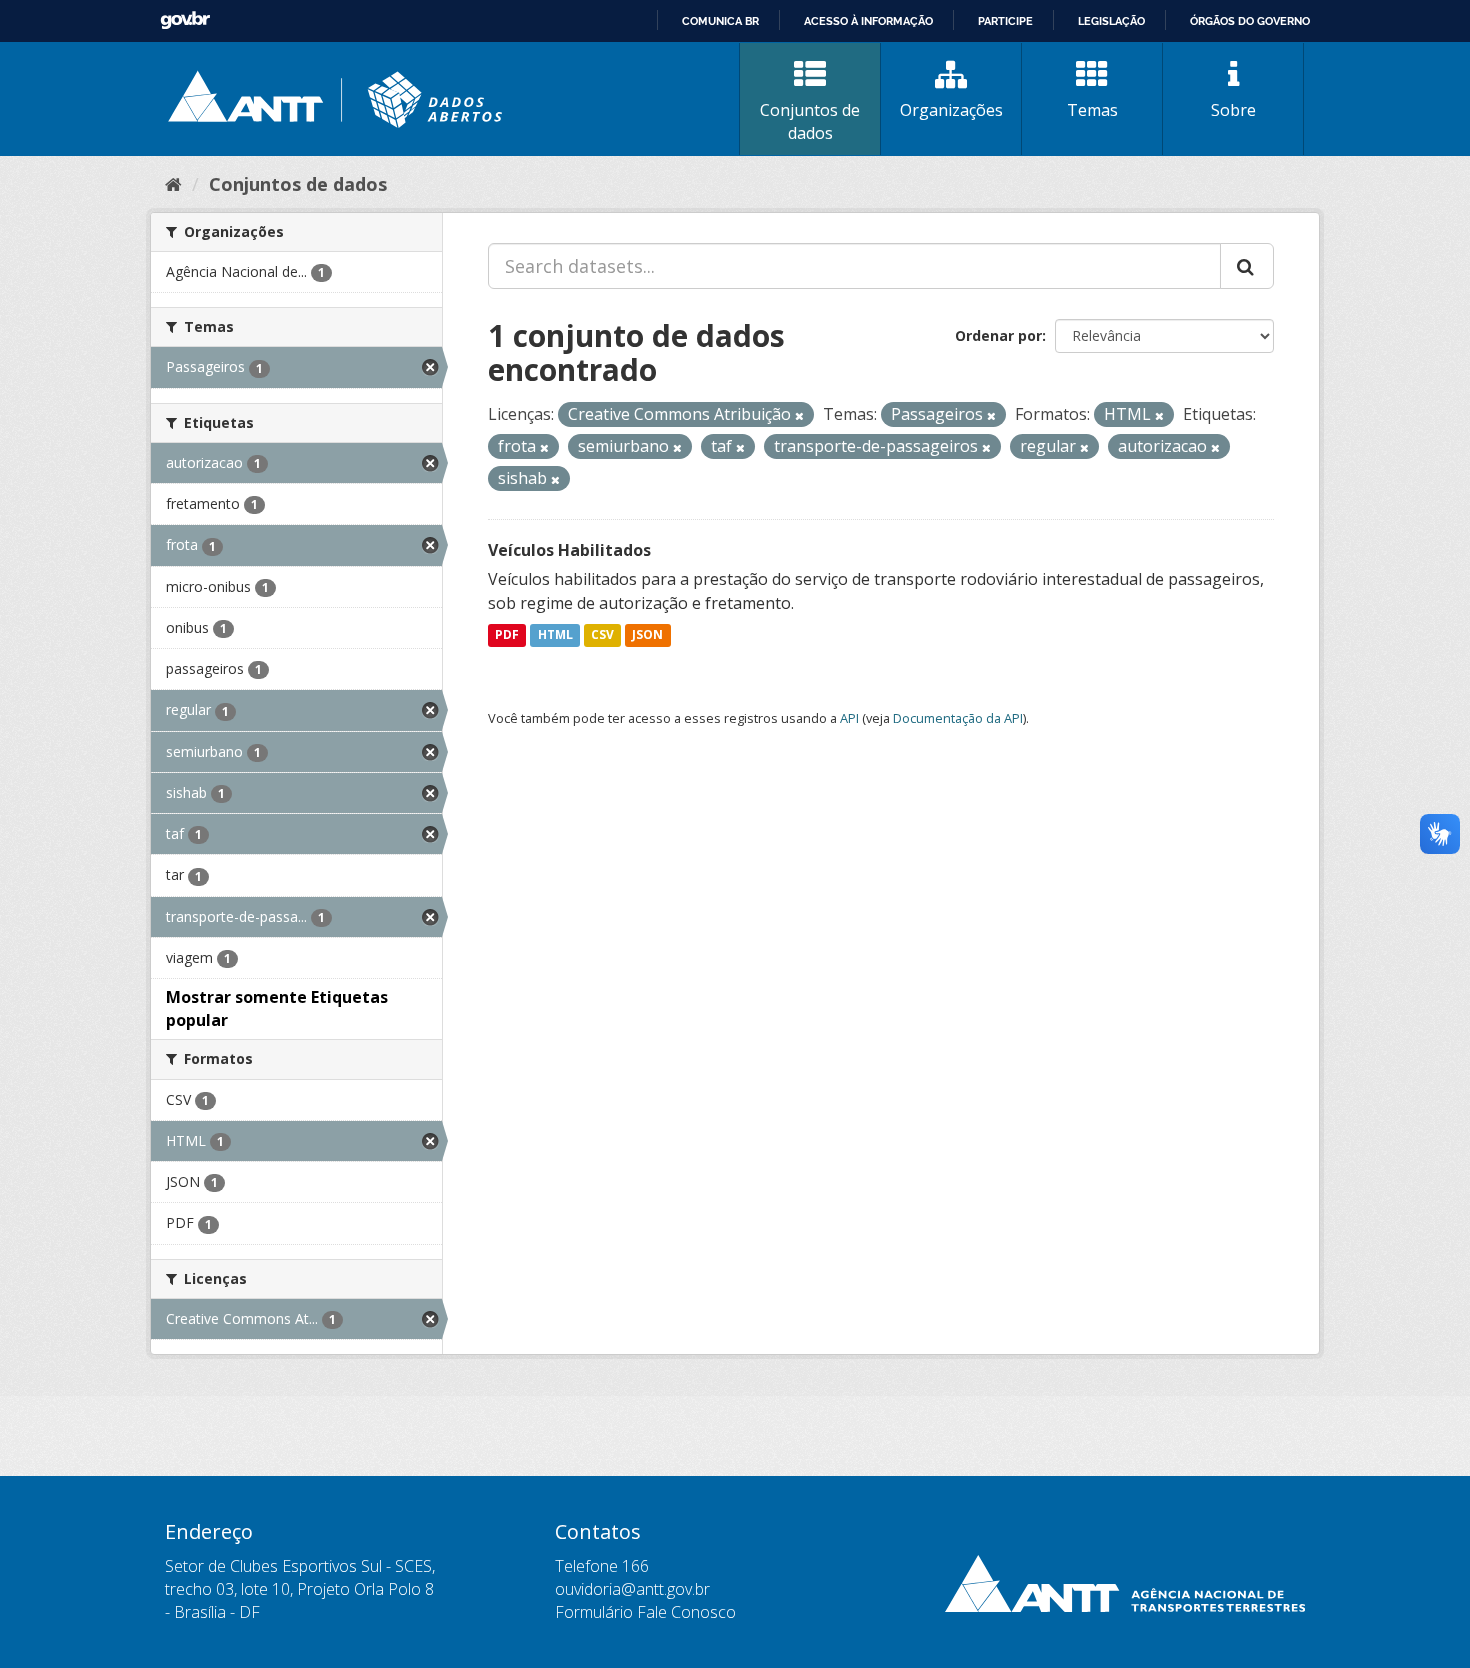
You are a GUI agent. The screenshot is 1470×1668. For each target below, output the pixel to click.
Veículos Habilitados (569, 550)
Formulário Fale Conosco (645, 1612)
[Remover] (799, 415)
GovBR (185, 20)
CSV (602, 635)
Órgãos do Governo (1250, 21)
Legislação (1111, 21)
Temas (1092, 110)
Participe (1005, 21)
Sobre (1233, 110)
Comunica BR (720, 21)
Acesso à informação (868, 21)
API (849, 718)
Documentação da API (958, 718)
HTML (555, 635)
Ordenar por (998, 335)
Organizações (951, 110)
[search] (1247, 266)
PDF (507, 635)
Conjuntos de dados (810, 121)
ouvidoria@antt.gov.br (632, 1589)
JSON (647, 635)
